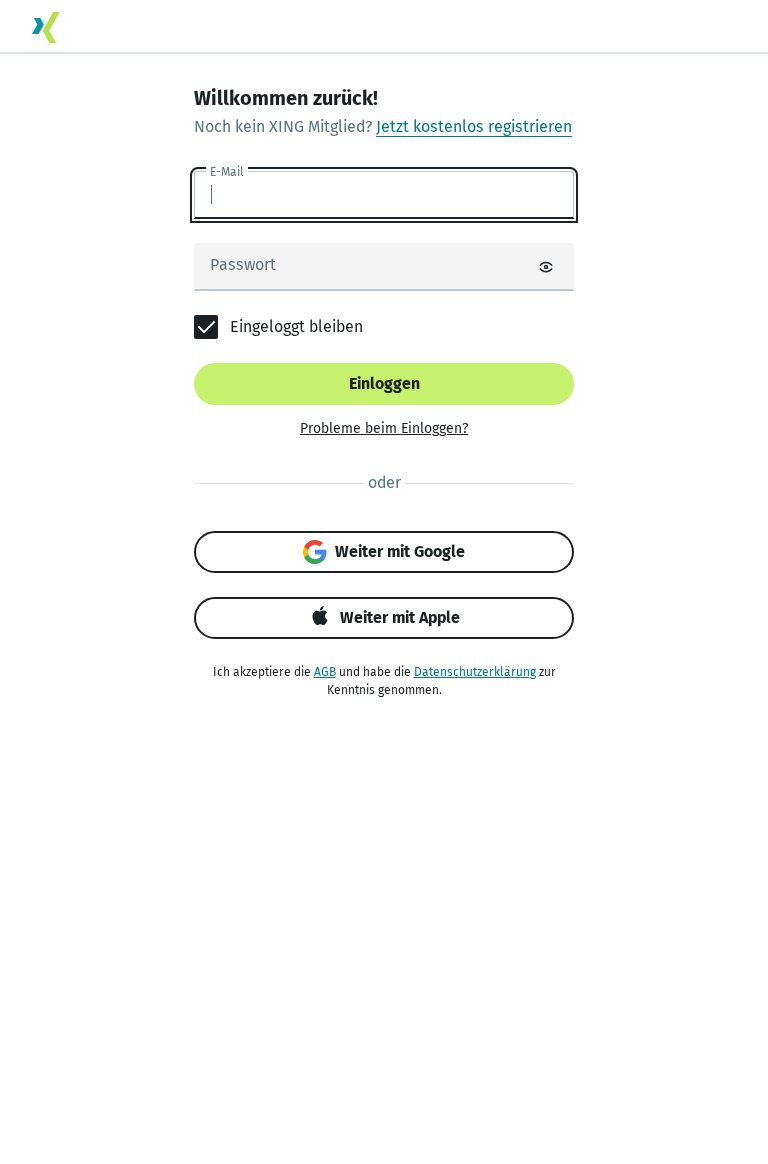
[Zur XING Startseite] (46, 27)
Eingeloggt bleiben (296, 326)
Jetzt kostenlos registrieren (474, 126)
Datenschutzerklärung (475, 672)
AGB (325, 672)
